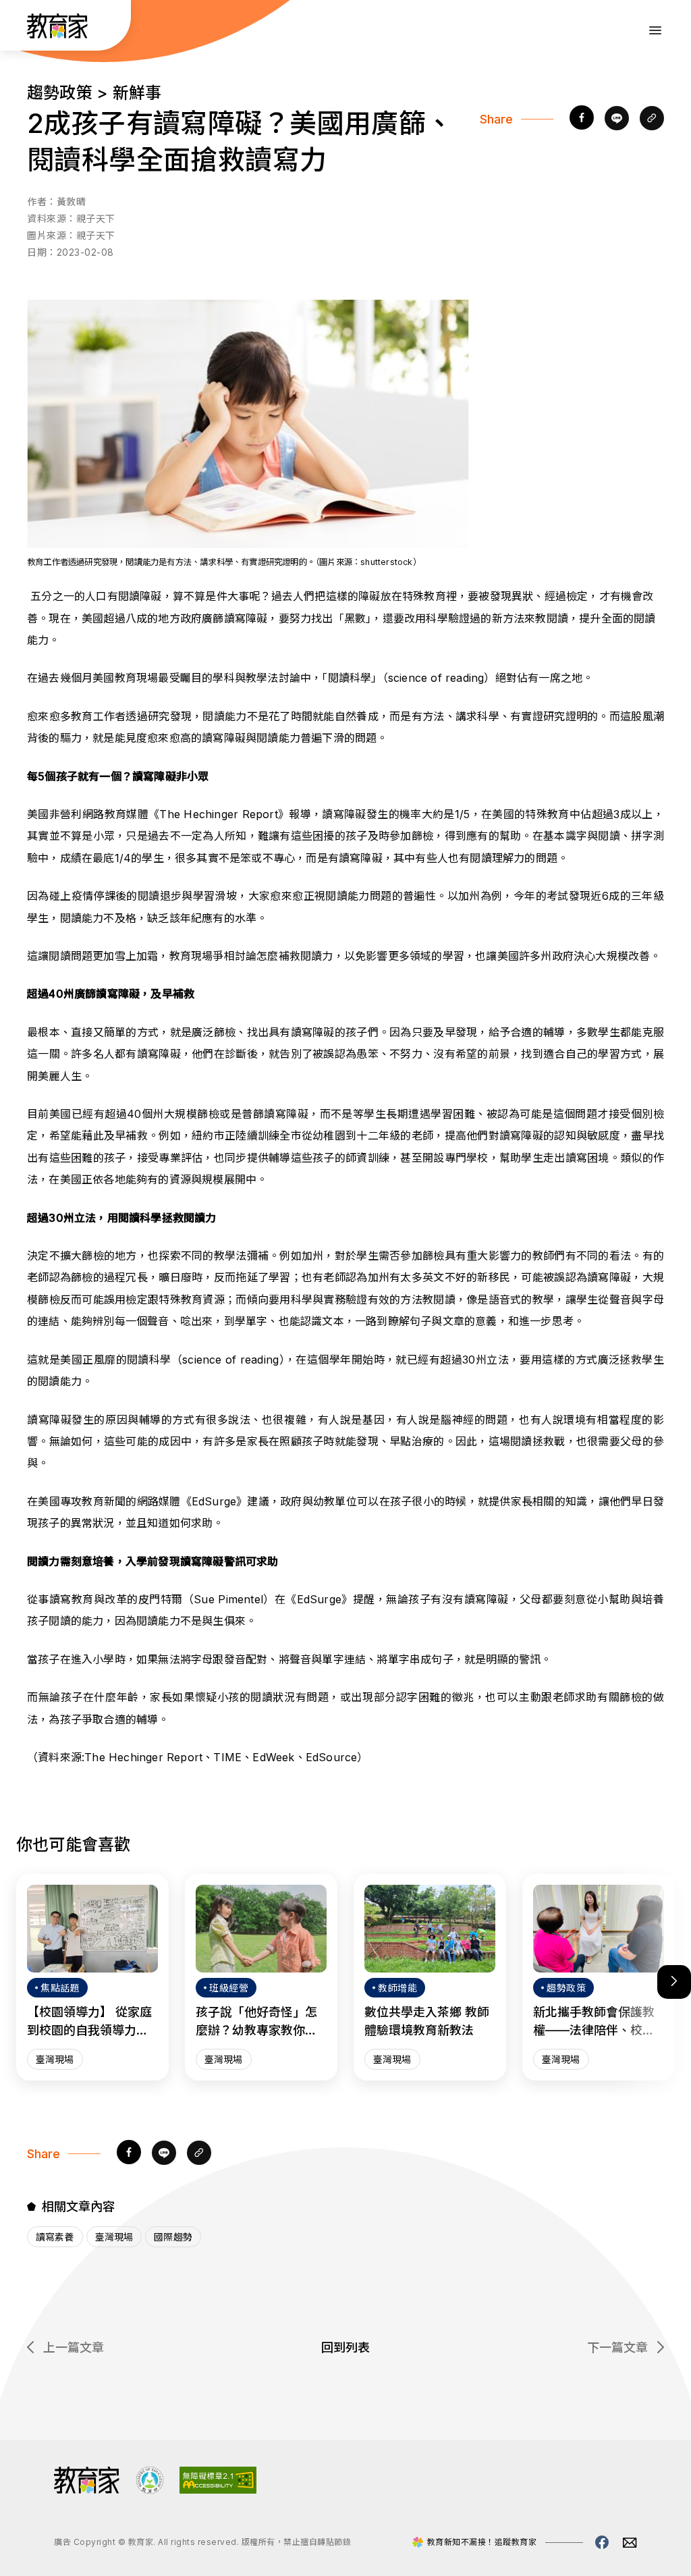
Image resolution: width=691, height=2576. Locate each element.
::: (23, 28)
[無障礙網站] (218, 2490)
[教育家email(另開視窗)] (630, 2543)
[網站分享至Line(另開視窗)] (617, 119)
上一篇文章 (74, 2347)
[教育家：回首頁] (58, 34)
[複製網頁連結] (652, 119)
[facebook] (582, 119)
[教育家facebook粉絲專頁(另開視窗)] (602, 2542)
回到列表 (345, 2347)
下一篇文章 (617, 2347)
